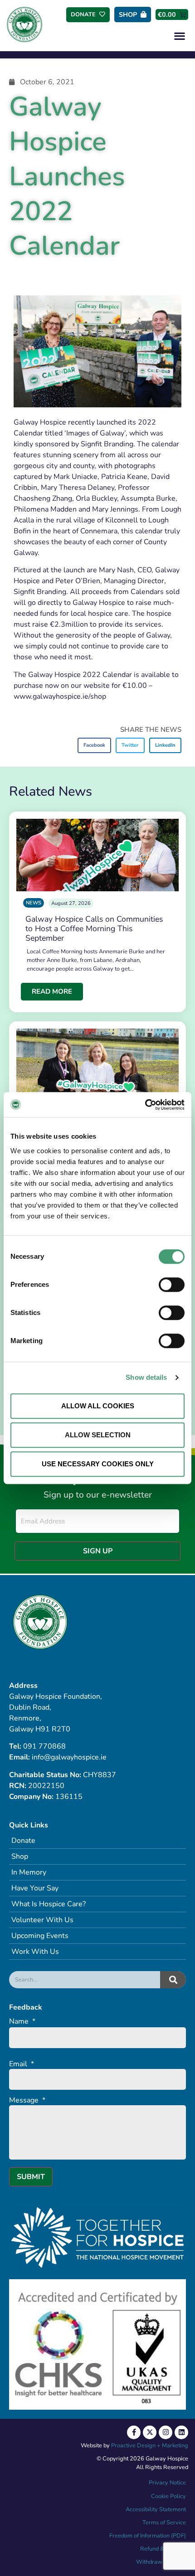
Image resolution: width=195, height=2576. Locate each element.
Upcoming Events (40, 1936)
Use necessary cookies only (98, 1464)
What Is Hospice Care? (49, 1904)
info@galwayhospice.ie (69, 1757)
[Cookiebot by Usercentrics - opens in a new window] (145, 1105)
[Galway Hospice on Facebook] (134, 2432)
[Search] (173, 1980)
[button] (179, 36)
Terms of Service (164, 2523)
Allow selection (98, 1435)
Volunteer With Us (42, 1920)
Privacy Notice (167, 2483)
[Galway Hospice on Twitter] (150, 2432)
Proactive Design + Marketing (150, 2446)
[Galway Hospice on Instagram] (166, 2432)
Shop (20, 1856)
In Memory (29, 1872)
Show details (146, 1377)
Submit (31, 2177)
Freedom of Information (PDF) (148, 2536)
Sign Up (98, 1551)
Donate (23, 1841)
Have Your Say (35, 1888)
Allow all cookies (98, 1406)
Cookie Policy (168, 2496)
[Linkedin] (181, 2432)
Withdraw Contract (161, 2562)
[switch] (172, 1285)
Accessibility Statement (156, 2509)
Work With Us (35, 1952)
